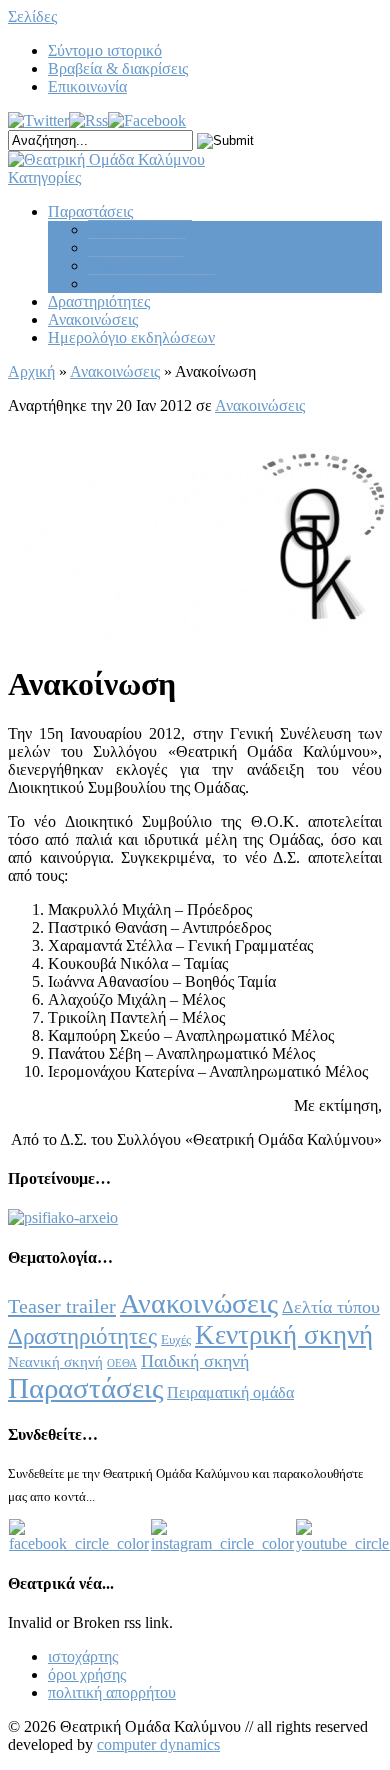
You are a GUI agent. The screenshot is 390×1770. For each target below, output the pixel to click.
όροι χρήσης (87, 1674)
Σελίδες (32, 16)
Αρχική (31, 371)
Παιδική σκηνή (136, 265)
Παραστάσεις (90, 211)
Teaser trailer (62, 1306)
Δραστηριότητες (99, 301)
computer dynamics (158, 1744)
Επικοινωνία (87, 86)
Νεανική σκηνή (137, 247)
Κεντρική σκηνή (140, 229)
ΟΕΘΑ (122, 1363)
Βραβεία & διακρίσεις (118, 68)
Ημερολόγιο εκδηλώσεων (131, 337)
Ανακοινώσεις (93, 319)
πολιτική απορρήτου (112, 1692)
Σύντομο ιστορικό (105, 50)
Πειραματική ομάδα (151, 283)
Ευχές (176, 1339)
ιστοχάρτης (83, 1656)
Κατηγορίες (44, 177)
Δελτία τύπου (331, 1307)
